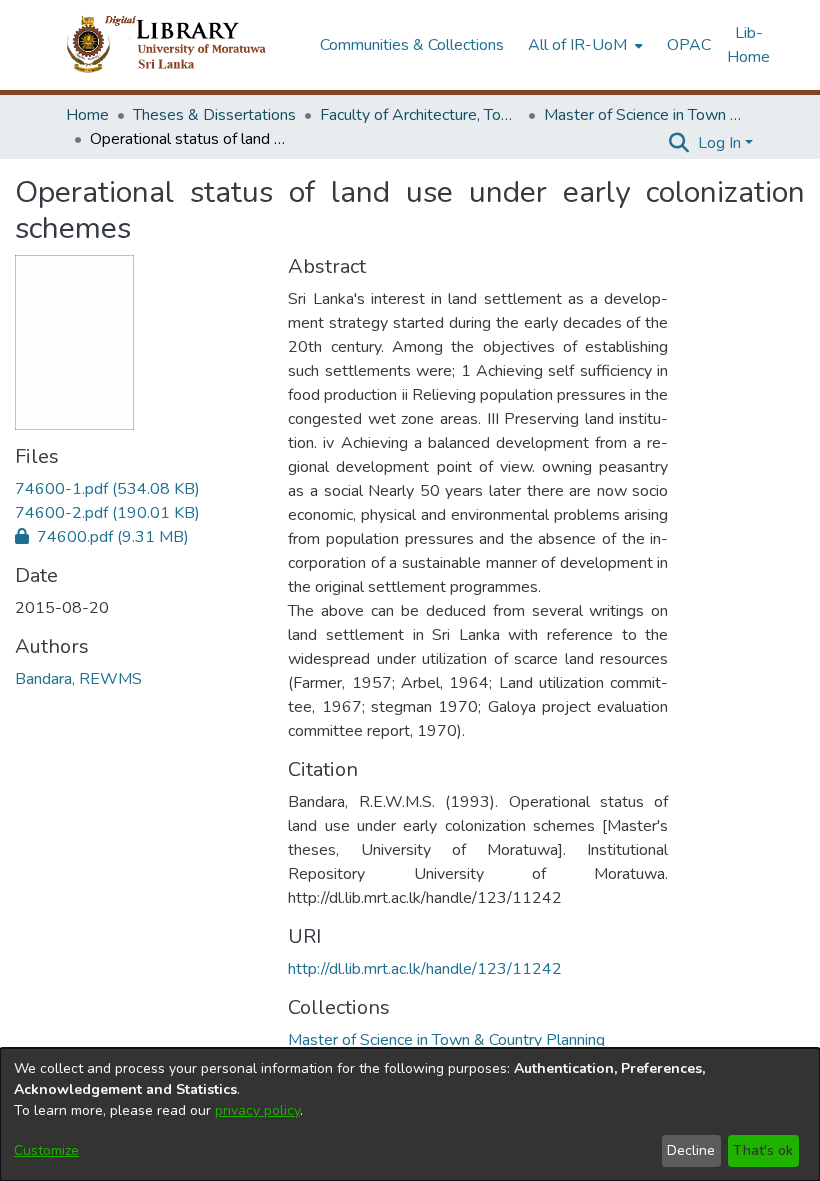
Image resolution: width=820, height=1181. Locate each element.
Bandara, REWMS (78, 679)
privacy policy (257, 1110)
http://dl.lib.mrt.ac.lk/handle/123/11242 (425, 969)
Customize (46, 1150)
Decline (691, 1150)
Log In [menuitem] (719, 143)
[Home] (182, 45)
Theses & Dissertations (214, 115)
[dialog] (410, 1114)
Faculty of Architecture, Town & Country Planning (420, 115)
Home (87, 115)
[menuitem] (583, 45)
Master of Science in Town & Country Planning (644, 115)
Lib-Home (748, 45)
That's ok (763, 1150)
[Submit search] (679, 143)
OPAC (689, 45)
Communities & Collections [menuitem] (412, 45)
